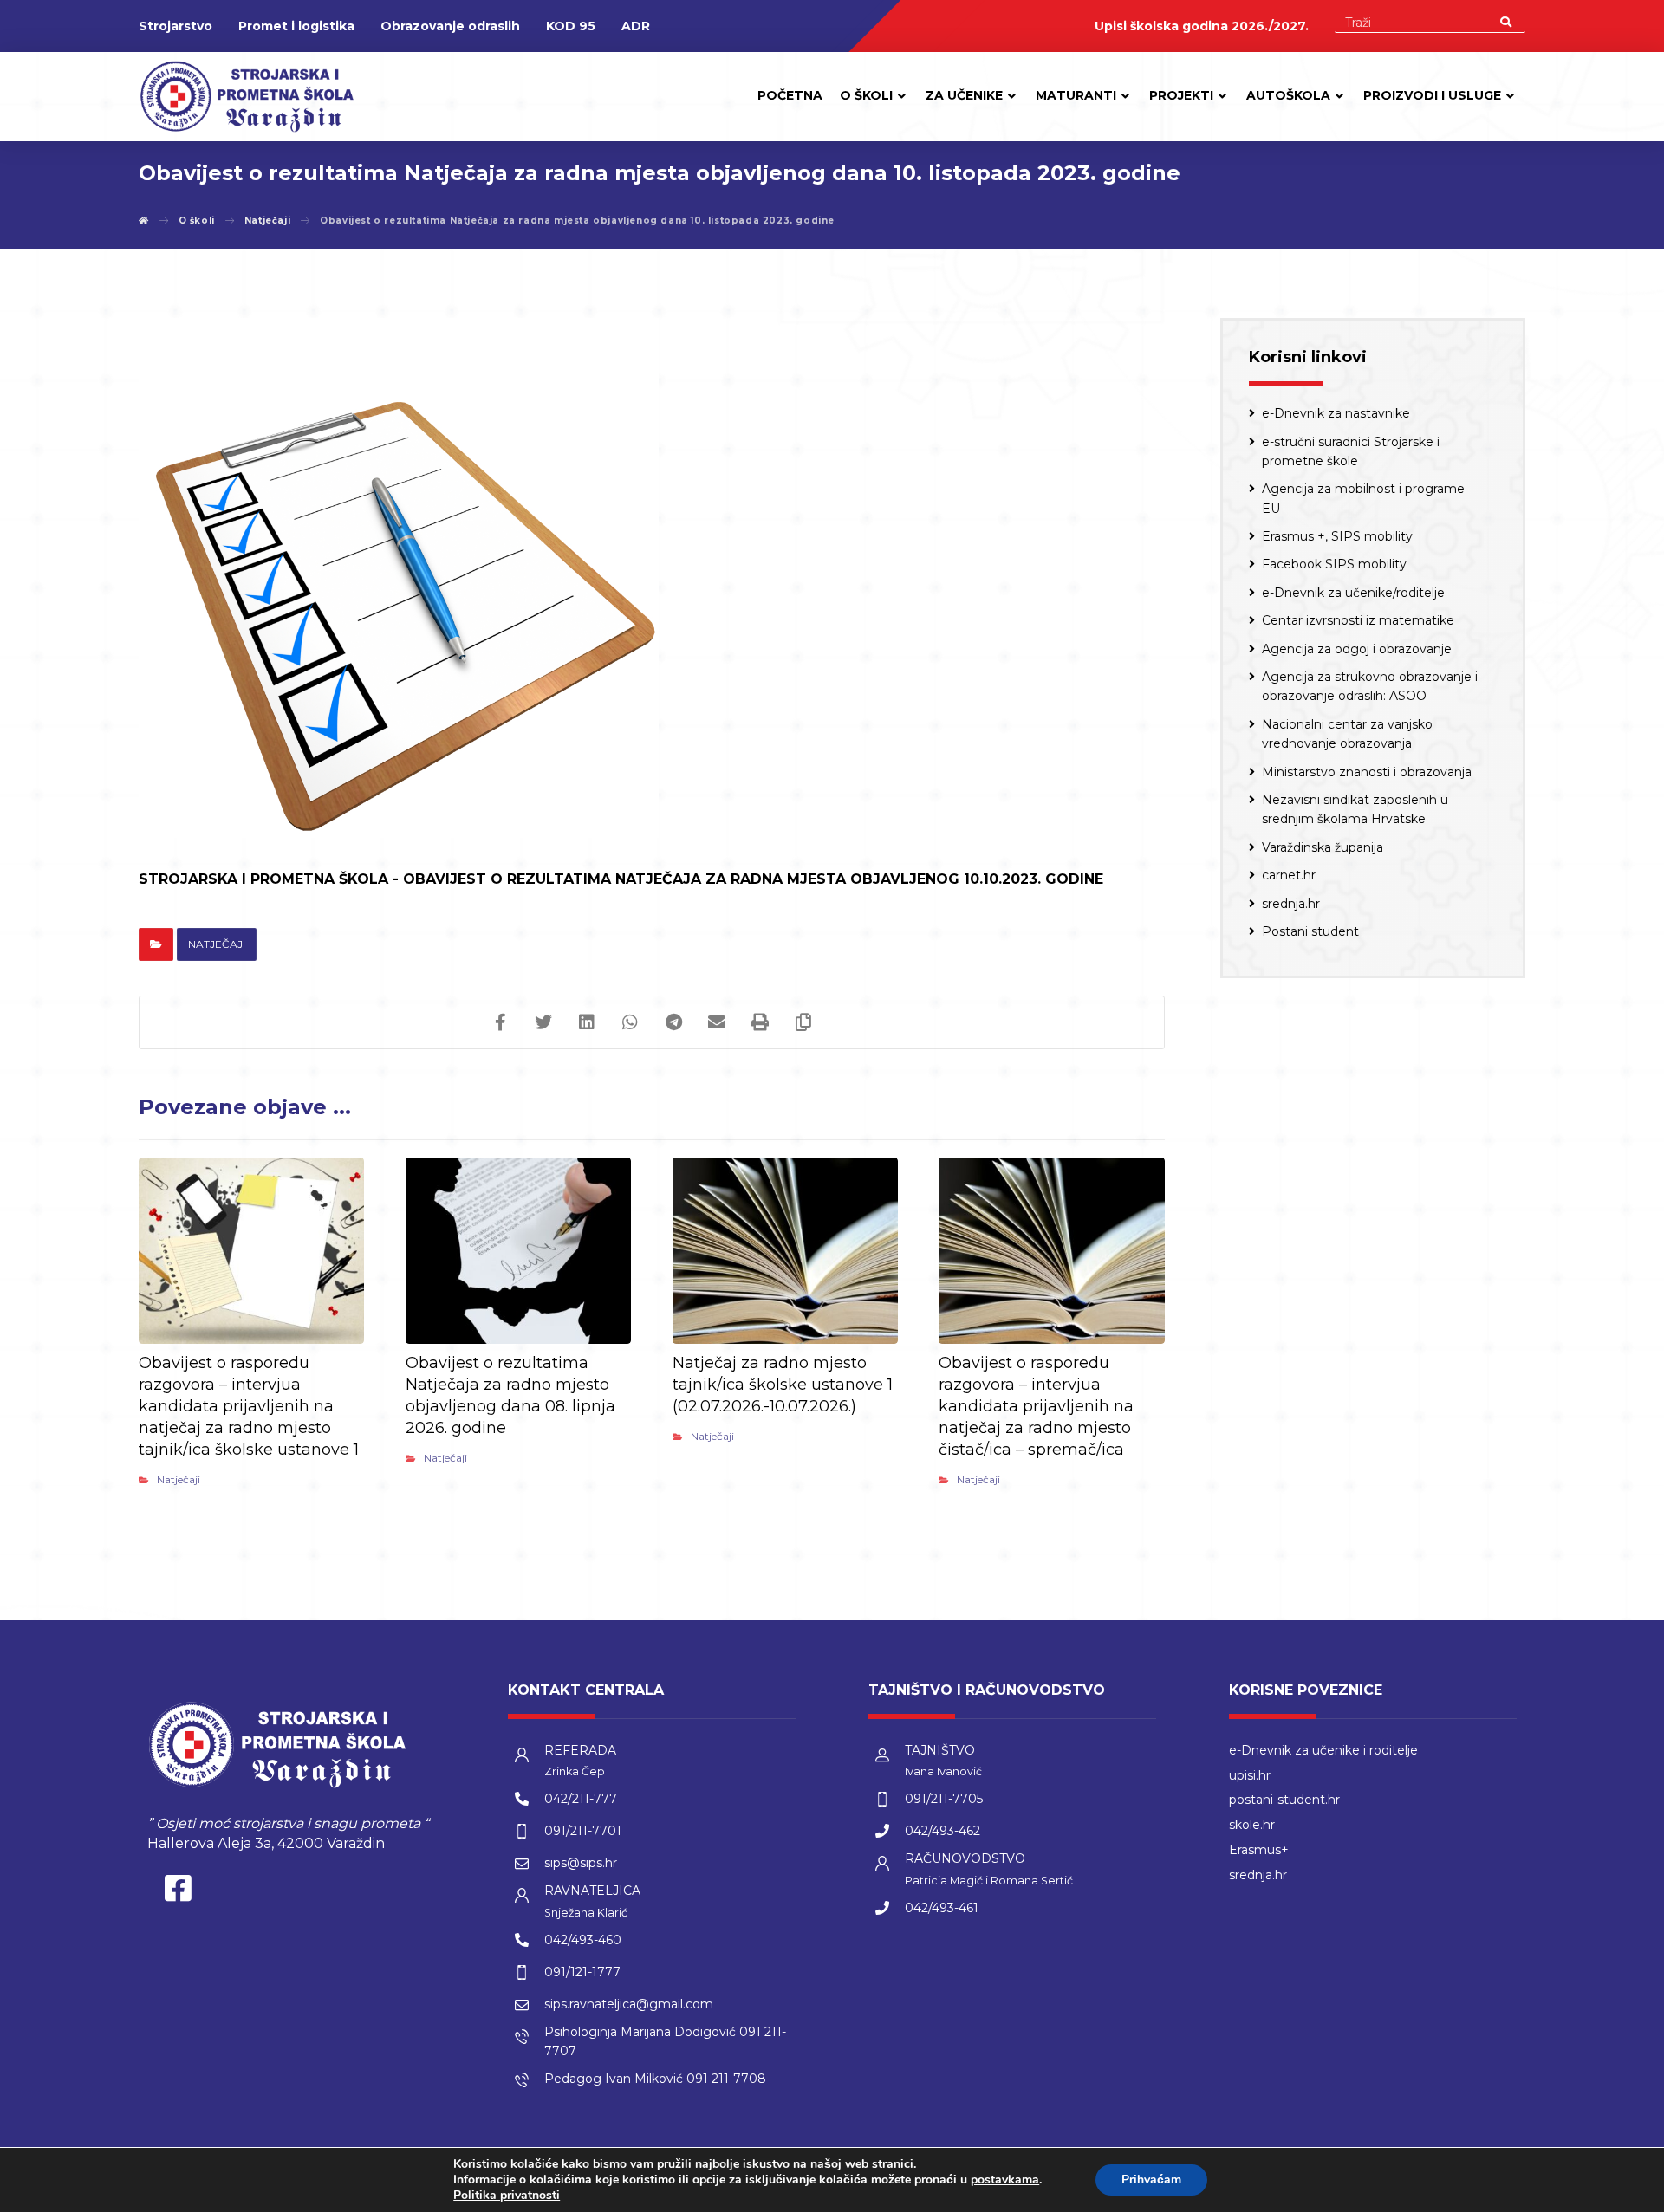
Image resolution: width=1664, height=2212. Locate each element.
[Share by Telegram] (673, 1022)
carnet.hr (1289, 875)
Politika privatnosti (507, 2195)
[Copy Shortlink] (803, 1022)
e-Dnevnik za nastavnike (1336, 413)
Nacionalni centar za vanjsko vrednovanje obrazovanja (1347, 734)
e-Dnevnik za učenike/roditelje (1353, 593)
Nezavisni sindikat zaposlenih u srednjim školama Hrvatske (1355, 809)
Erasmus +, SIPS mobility (1337, 536)
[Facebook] (178, 1892)
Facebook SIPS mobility (1334, 564)
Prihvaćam (1151, 2180)
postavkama (1005, 2180)
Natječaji (217, 944)
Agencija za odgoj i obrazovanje (1357, 649)
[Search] (1506, 21)
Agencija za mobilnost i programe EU (1363, 498)
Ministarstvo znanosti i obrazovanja (1367, 772)
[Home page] (144, 221)
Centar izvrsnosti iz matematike (1358, 620)
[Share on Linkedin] (587, 1022)
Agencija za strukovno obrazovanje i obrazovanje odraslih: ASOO (1370, 686)
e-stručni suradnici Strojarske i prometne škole (1351, 451)
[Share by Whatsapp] (630, 1022)
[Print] (760, 1022)
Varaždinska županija (1323, 847)
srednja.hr (1291, 904)
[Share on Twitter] (543, 1022)
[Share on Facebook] (500, 1022)
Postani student (1310, 931)
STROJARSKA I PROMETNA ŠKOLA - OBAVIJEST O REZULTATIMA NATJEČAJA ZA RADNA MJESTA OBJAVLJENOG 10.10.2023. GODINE (621, 879)
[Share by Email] (717, 1022)
